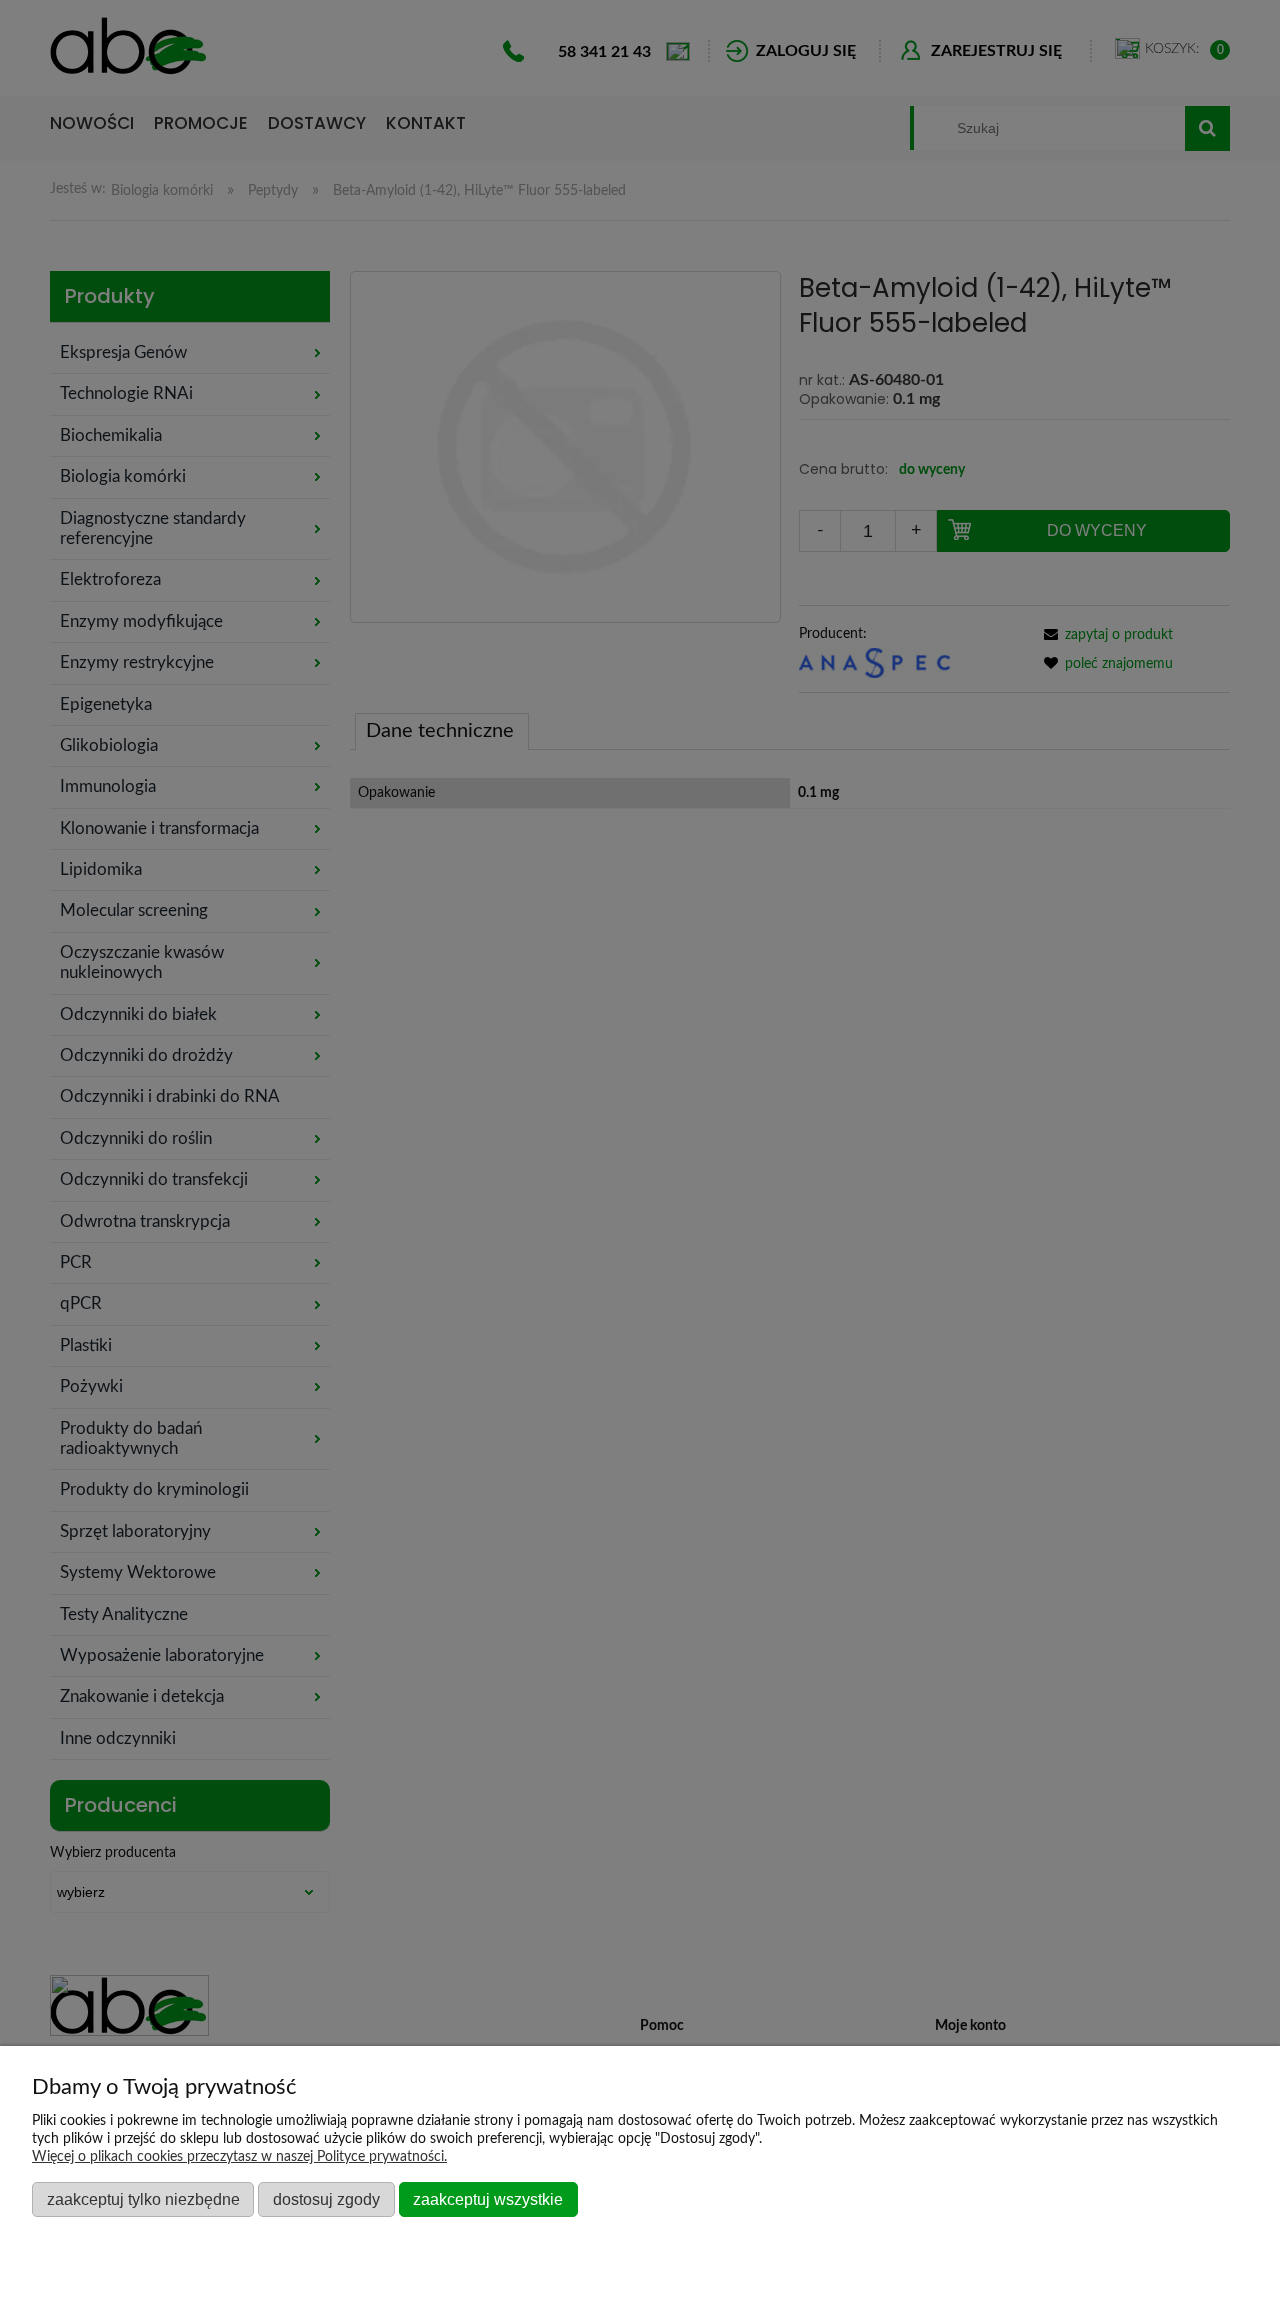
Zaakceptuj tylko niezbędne (143, 2199)
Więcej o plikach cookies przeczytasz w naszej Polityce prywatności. (239, 2157)
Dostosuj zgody (326, 2199)
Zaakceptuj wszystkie (488, 2199)
